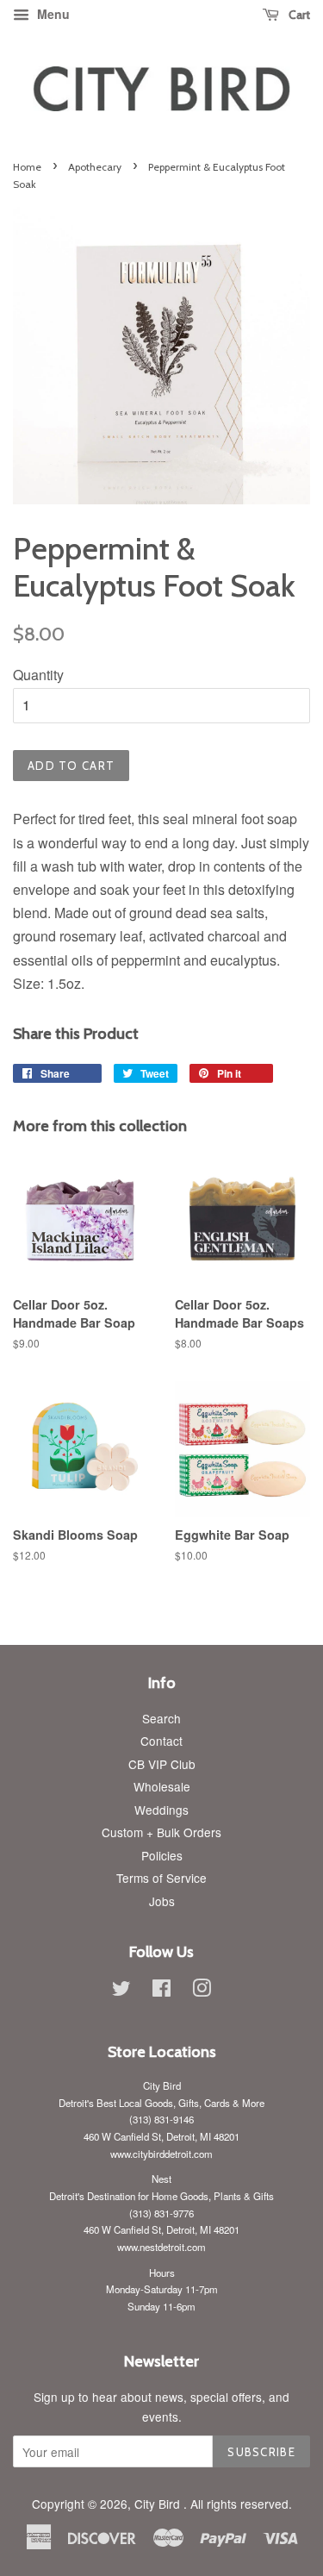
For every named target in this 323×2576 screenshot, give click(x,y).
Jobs (162, 1901)
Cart (298, 15)
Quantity (38, 675)
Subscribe (261, 2452)
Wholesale (162, 1786)
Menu (52, 14)
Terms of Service (161, 1878)
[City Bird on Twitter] (121, 1991)
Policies (162, 1855)
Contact (161, 1741)
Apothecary (95, 167)
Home (27, 167)
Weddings (161, 1810)
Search (161, 1718)
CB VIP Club (162, 1764)
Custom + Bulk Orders (161, 1832)
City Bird (159, 2504)
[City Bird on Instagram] (202, 1991)
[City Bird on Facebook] (161, 1991)
